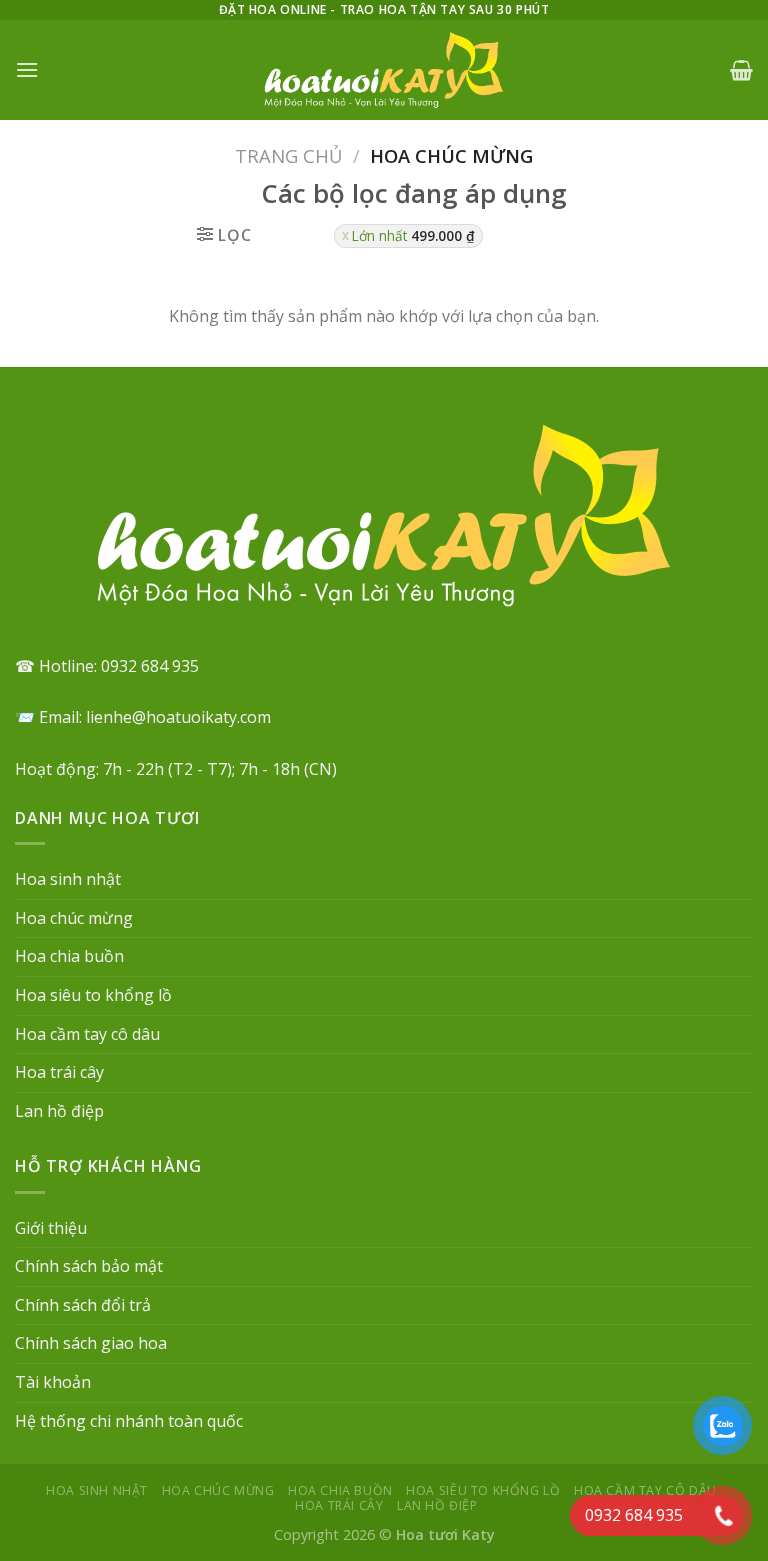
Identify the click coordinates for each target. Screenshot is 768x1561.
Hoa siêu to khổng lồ (93, 995)
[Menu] (27, 69)
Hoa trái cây (59, 1072)
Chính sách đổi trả (83, 1305)
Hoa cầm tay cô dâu (87, 1034)
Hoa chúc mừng (74, 918)
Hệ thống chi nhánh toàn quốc (129, 1421)
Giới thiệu (51, 1228)
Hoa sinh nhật (68, 879)
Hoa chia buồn (69, 956)
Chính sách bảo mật (89, 1266)
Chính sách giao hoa (91, 1343)
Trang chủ (288, 155)
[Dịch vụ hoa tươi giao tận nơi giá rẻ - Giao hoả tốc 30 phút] (384, 70)
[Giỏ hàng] (741, 70)
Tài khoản (53, 1382)
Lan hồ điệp (59, 1111)
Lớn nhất (413, 235)
